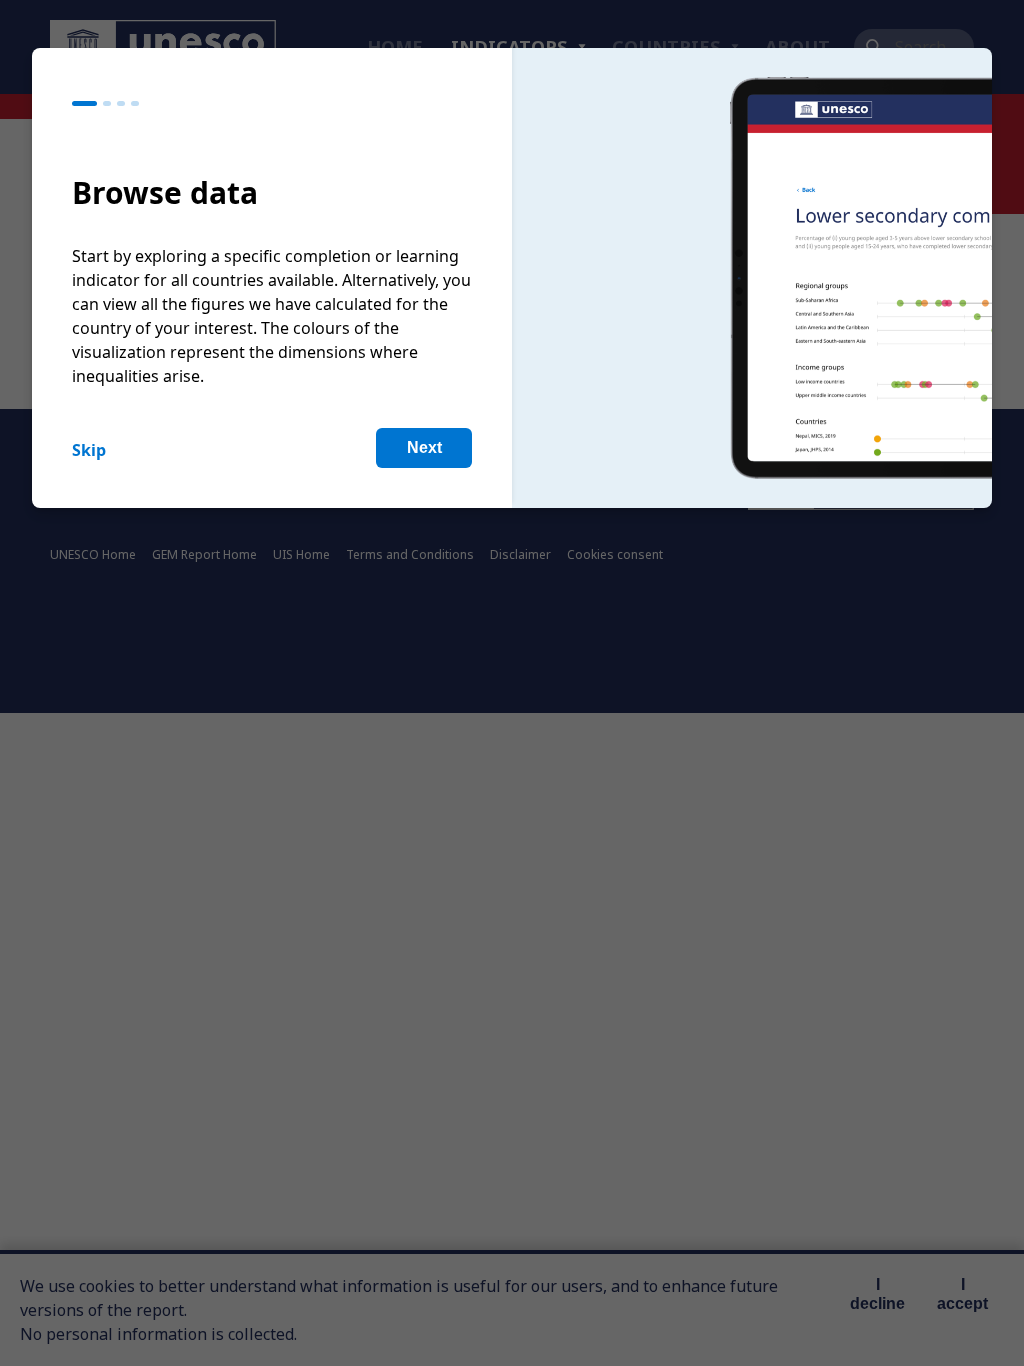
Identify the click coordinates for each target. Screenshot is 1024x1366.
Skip (89, 450)
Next (424, 447)
